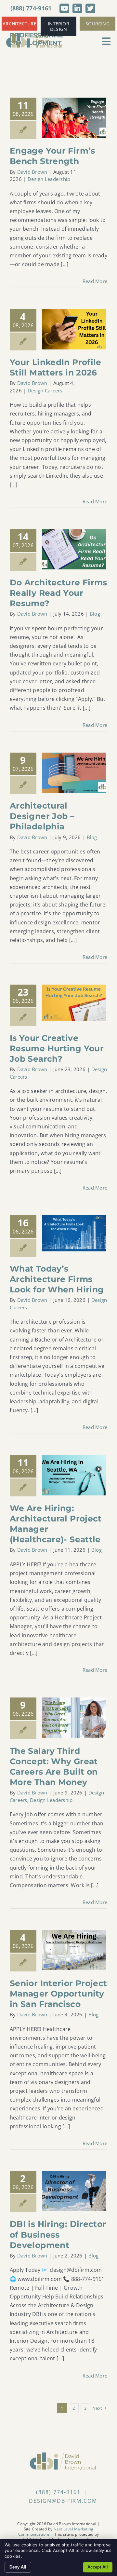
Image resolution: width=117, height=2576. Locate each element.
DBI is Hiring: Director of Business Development (58, 2234)
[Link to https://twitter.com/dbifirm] (90, 8)
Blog (95, 614)
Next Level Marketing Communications (56, 2532)
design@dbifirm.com (63, 2501)
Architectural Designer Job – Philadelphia (42, 816)
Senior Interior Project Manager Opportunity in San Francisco (58, 1994)
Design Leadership (49, 179)
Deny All (18, 2567)
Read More (95, 281)
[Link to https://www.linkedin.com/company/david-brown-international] (77, 8)
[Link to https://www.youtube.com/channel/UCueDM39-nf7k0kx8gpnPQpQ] (64, 8)
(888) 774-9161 (31, 8)
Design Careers (45, 390)
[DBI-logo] (34, 35)
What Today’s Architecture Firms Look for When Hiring (57, 1279)
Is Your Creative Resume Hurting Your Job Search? (57, 1048)
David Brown (32, 172)
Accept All (98, 2567)
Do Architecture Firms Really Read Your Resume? (58, 593)
